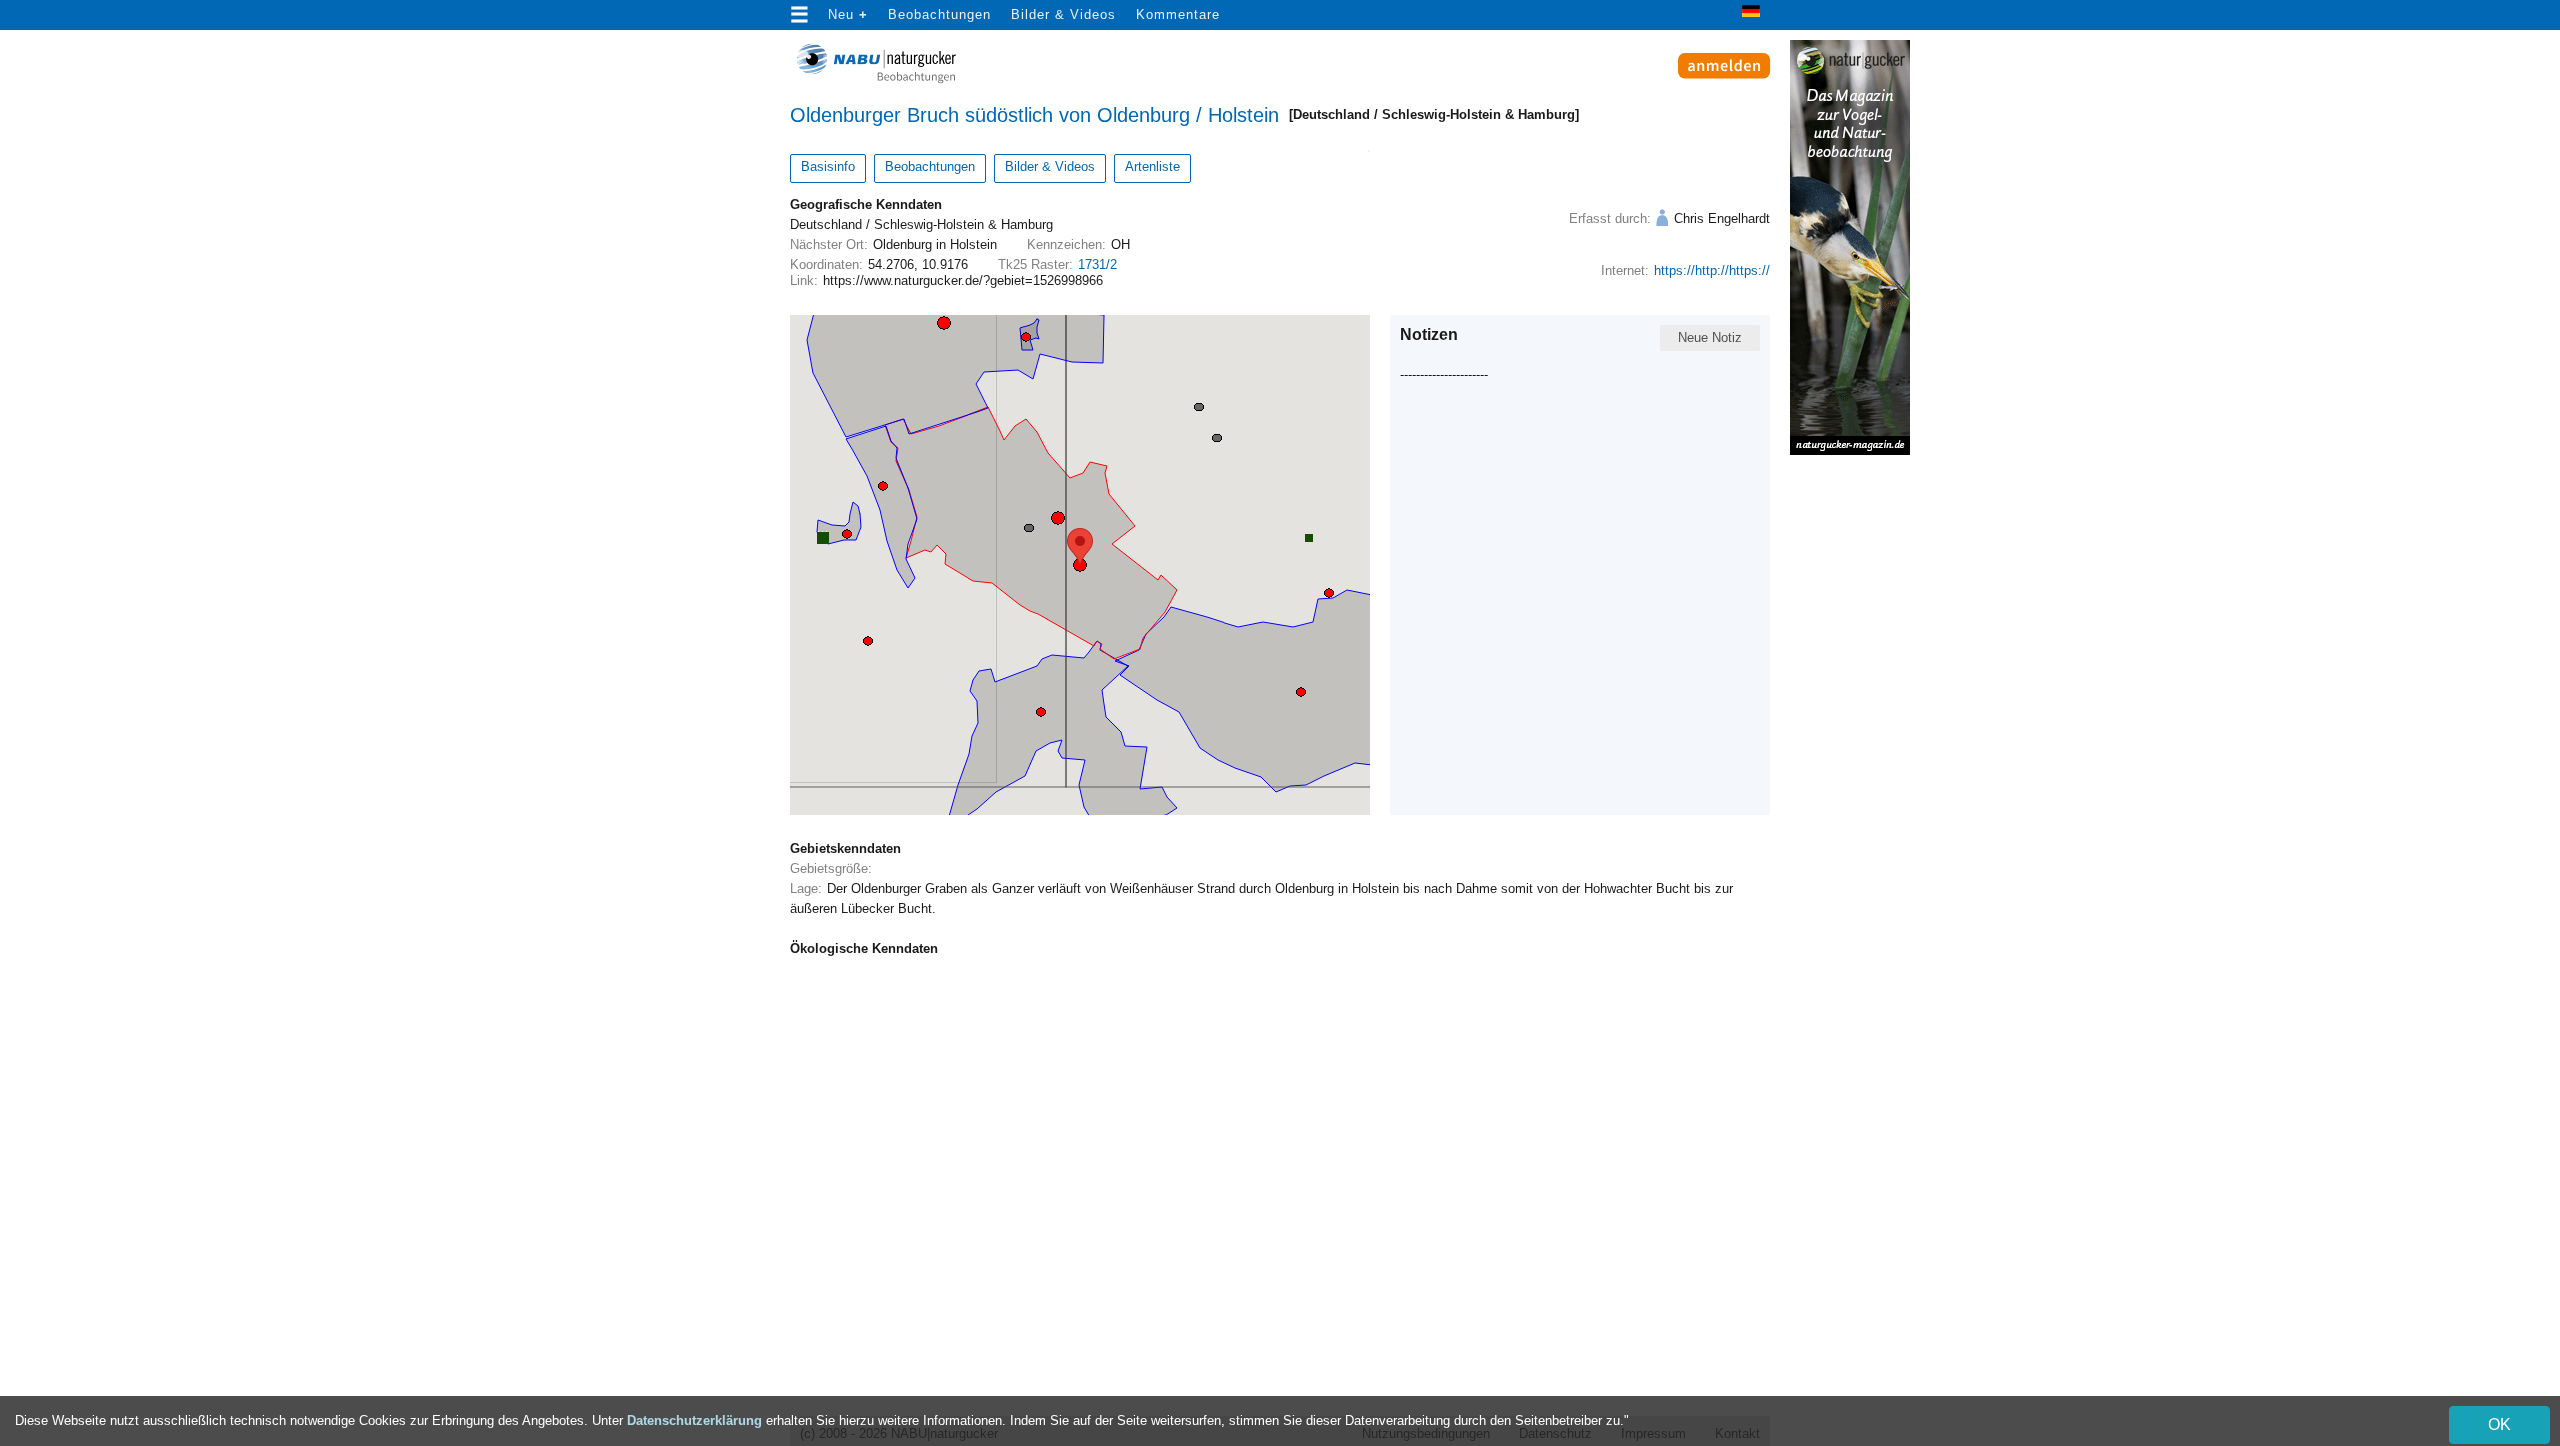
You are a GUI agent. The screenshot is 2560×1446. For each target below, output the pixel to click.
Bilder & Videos (1063, 14)
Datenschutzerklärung (694, 1420)
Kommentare (1178, 14)
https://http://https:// (1712, 270)
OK (2499, 1424)
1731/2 (1097, 264)
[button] (1080, 565)
